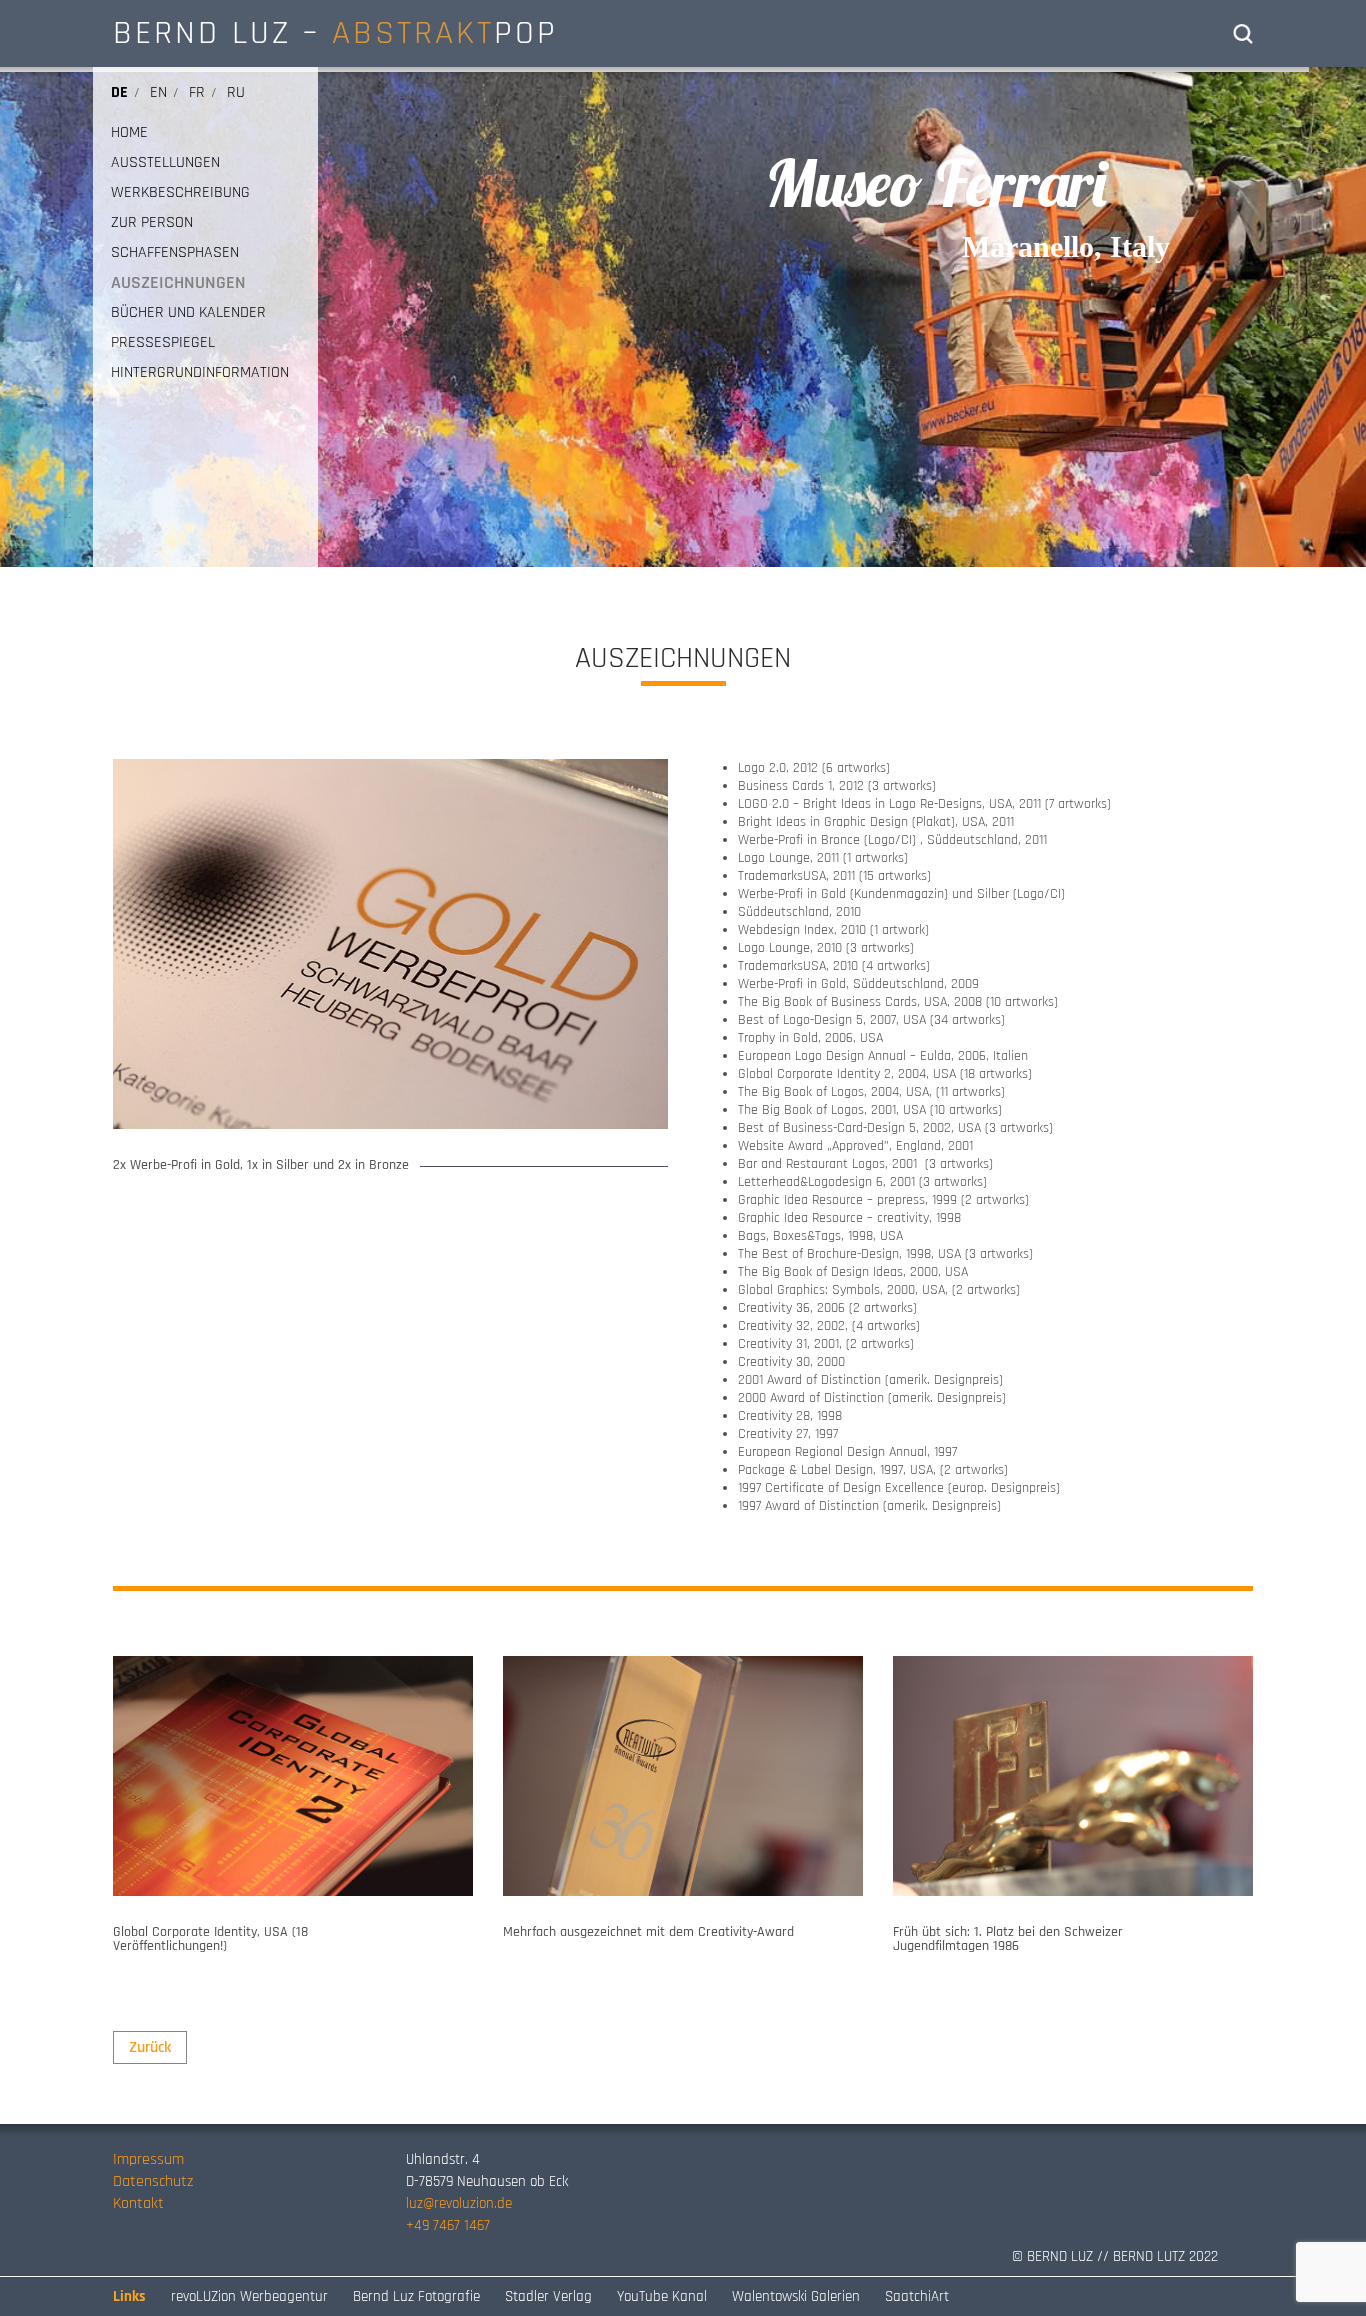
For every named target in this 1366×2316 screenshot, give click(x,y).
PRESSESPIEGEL (163, 343)
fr (197, 92)
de (119, 92)
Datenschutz (153, 2181)
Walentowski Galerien (796, 2296)
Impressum (148, 2159)
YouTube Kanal (662, 2296)
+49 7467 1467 (448, 2225)
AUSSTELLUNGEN (165, 163)
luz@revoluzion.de (459, 2203)
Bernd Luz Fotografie (416, 2296)
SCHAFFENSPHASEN (175, 253)
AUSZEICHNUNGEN (178, 283)
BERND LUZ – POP (335, 33)
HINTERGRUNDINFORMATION (200, 373)
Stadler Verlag (548, 2296)
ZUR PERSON (152, 223)
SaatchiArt (917, 2296)
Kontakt (138, 2203)
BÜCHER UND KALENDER (188, 313)
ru (236, 92)
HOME (129, 133)
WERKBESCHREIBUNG (180, 193)
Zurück (150, 2047)
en (158, 92)
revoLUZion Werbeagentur (249, 2296)
